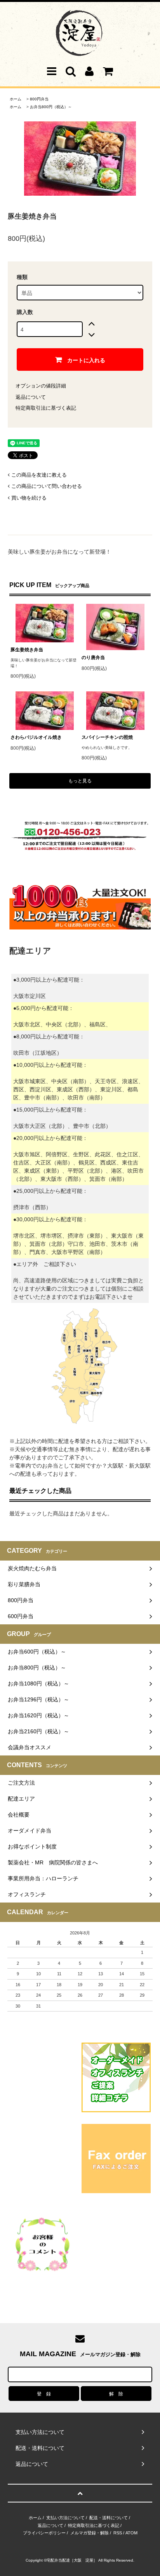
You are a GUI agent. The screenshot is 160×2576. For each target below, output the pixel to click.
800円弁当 (39, 99)
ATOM (131, 2533)
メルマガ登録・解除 (90, 2533)
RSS (118, 2533)
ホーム (16, 99)
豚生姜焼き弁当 (27, 650)
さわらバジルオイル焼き (36, 737)
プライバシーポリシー (44, 2533)
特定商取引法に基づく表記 (46, 408)
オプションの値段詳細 (41, 386)
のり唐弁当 (93, 658)
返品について (31, 397)
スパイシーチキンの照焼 (107, 737)
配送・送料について (109, 2518)
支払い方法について (65, 2518)
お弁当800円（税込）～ (51, 107)
